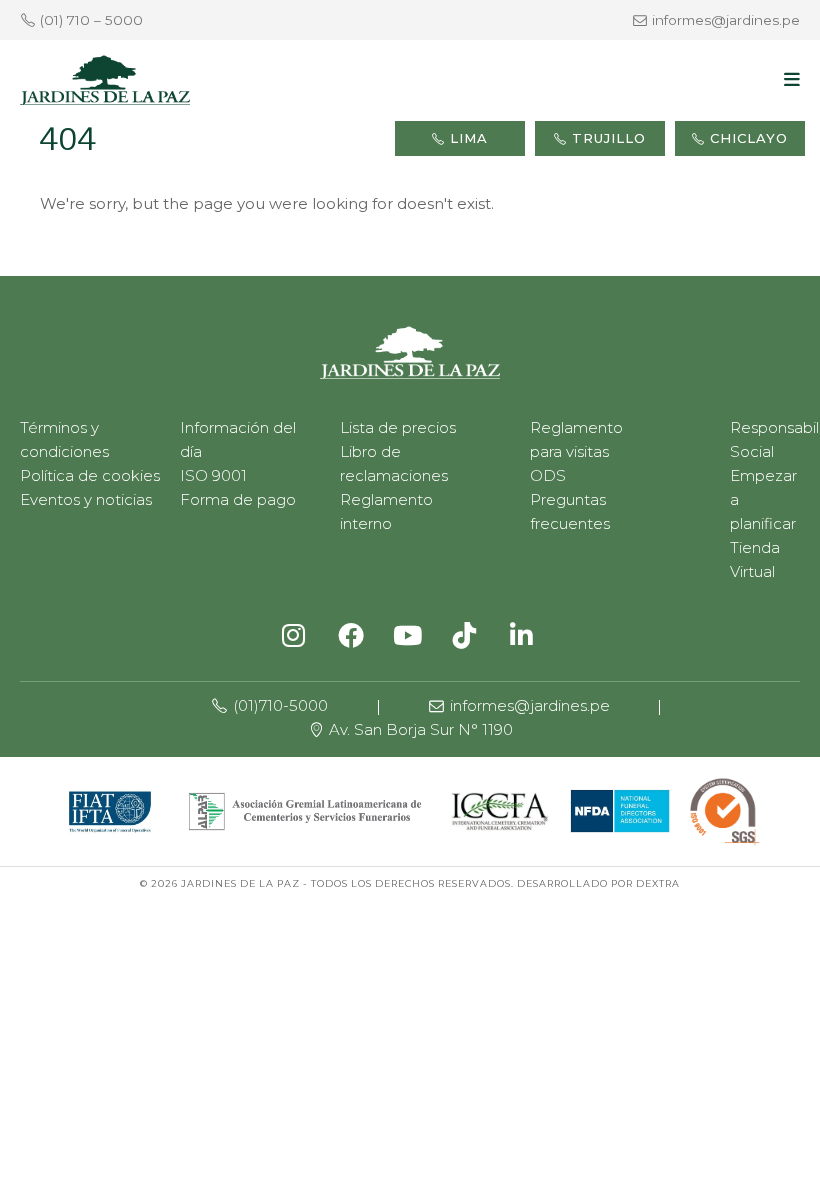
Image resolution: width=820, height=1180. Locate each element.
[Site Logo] (105, 80)
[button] (792, 80)
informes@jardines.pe (726, 20)
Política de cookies (90, 475)
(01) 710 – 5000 (91, 20)
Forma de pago (238, 499)
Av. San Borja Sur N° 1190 (419, 729)
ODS (548, 475)
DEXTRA (658, 883)
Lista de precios (398, 427)
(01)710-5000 (278, 705)
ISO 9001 (213, 475)
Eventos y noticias (86, 499)
